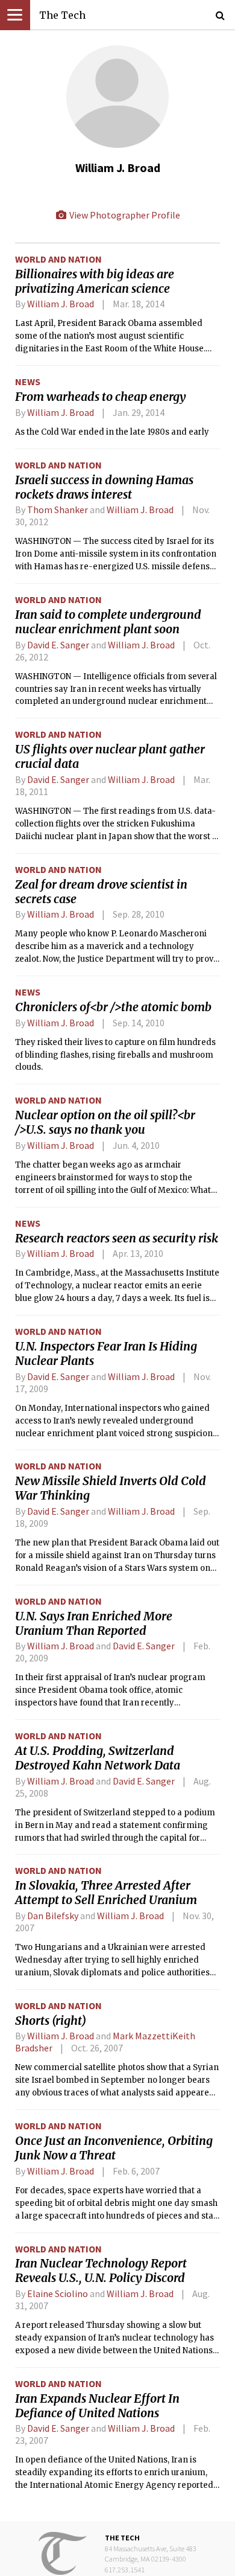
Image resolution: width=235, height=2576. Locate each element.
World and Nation (58, 259)
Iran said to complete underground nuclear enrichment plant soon (108, 622)
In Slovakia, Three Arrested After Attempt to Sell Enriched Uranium (106, 1893)
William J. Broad (61, 304)
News (28, 382)
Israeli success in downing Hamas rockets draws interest (104, 487)
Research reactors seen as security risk (117, 1238)
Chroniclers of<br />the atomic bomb (113, 1007)
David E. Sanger (58, 645)
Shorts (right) (51, 2021)
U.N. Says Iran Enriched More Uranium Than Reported (94, 1623)
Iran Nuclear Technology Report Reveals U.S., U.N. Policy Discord (101, 2271)
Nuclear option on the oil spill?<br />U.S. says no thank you (105, 1122)
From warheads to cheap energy (101, 397)
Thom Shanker (58, 510)
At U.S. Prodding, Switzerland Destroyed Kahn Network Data (98, 1758)
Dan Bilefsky (54, 1916)
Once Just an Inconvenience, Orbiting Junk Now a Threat (114, 2148)
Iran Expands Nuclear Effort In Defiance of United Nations (97, 2406)
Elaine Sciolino (58, 2293)
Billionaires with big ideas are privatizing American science (95, 281)
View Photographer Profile (124, 215)
